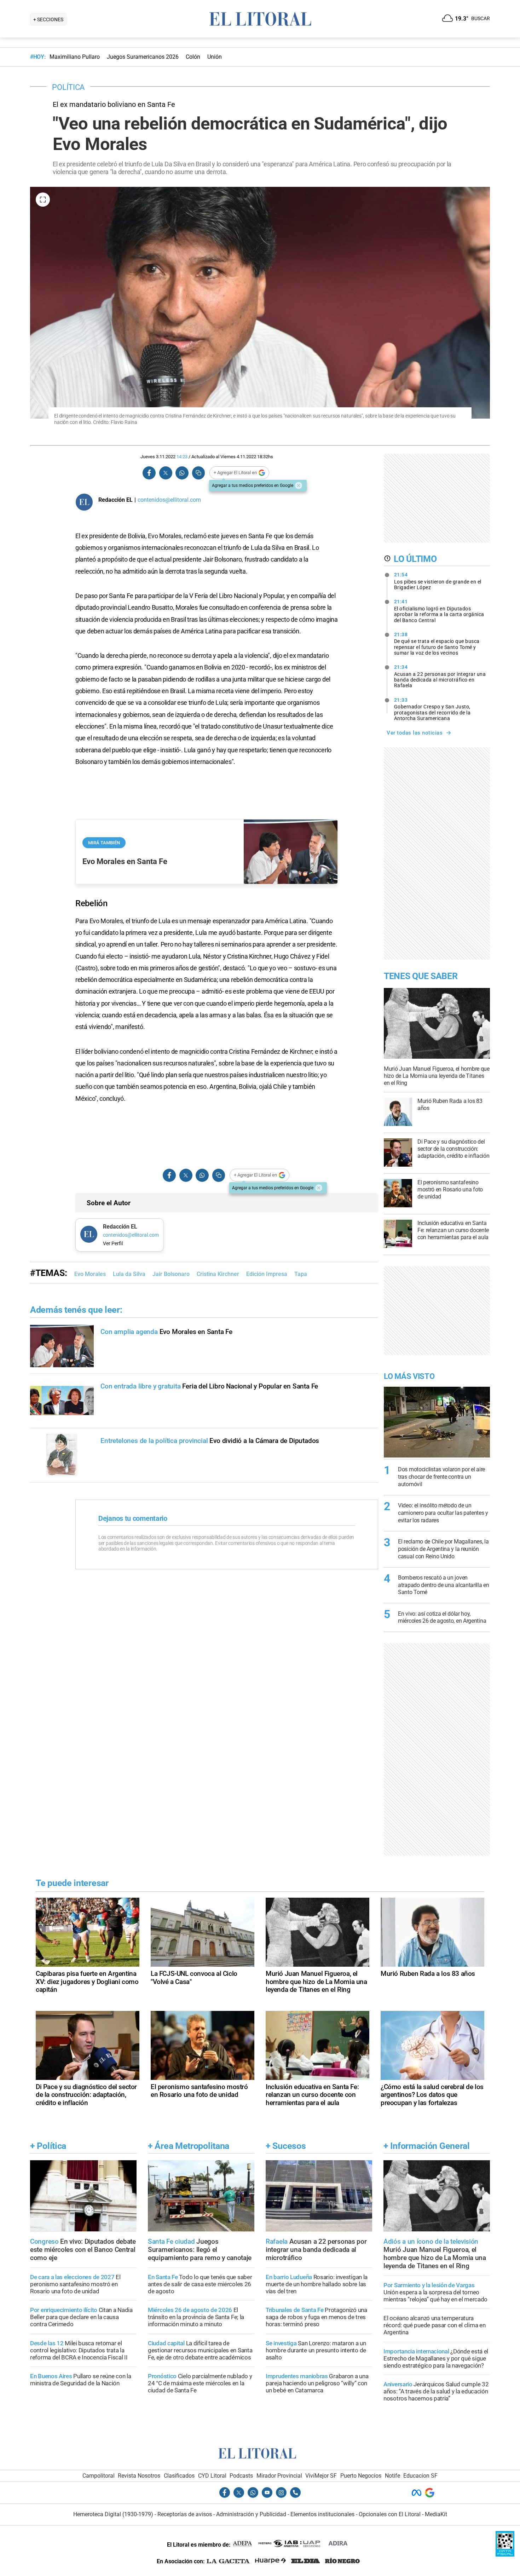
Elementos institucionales (322, 2514)
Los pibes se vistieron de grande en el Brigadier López (438, 581)
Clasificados (179, 2476)
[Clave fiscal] (505, 2555)
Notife (392, 2476)
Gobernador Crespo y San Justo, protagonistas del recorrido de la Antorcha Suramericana (432, 709)
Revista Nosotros (139, 2476)
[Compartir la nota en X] (166, 473)
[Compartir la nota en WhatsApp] (182, 473)
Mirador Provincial (279, 2476)
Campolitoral (99, 2476)
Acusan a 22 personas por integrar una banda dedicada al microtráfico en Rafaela (440, 676)
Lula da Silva (129, 1274)
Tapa (301, 1274)
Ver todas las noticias (415, 733)
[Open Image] (43, 200)
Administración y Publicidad (251, 2514)
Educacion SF (420, 2476)
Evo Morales (90, 1274)
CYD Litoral (212, 2476)
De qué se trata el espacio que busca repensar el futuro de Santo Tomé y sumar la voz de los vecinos (437, 644)
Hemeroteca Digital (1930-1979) (113, 2514)
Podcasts (241, 2476)
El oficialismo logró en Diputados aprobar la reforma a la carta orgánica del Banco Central (439, 611)
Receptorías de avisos (185, 2514)
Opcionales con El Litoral (390, 2514)
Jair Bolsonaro (171, 1274)
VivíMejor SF (321, 2476)
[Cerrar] (299, 485)
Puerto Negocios (361, 2476)
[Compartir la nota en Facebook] (149, 473)
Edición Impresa (267, 1274)
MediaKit (436, 2514)
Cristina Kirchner (218, 1274)
